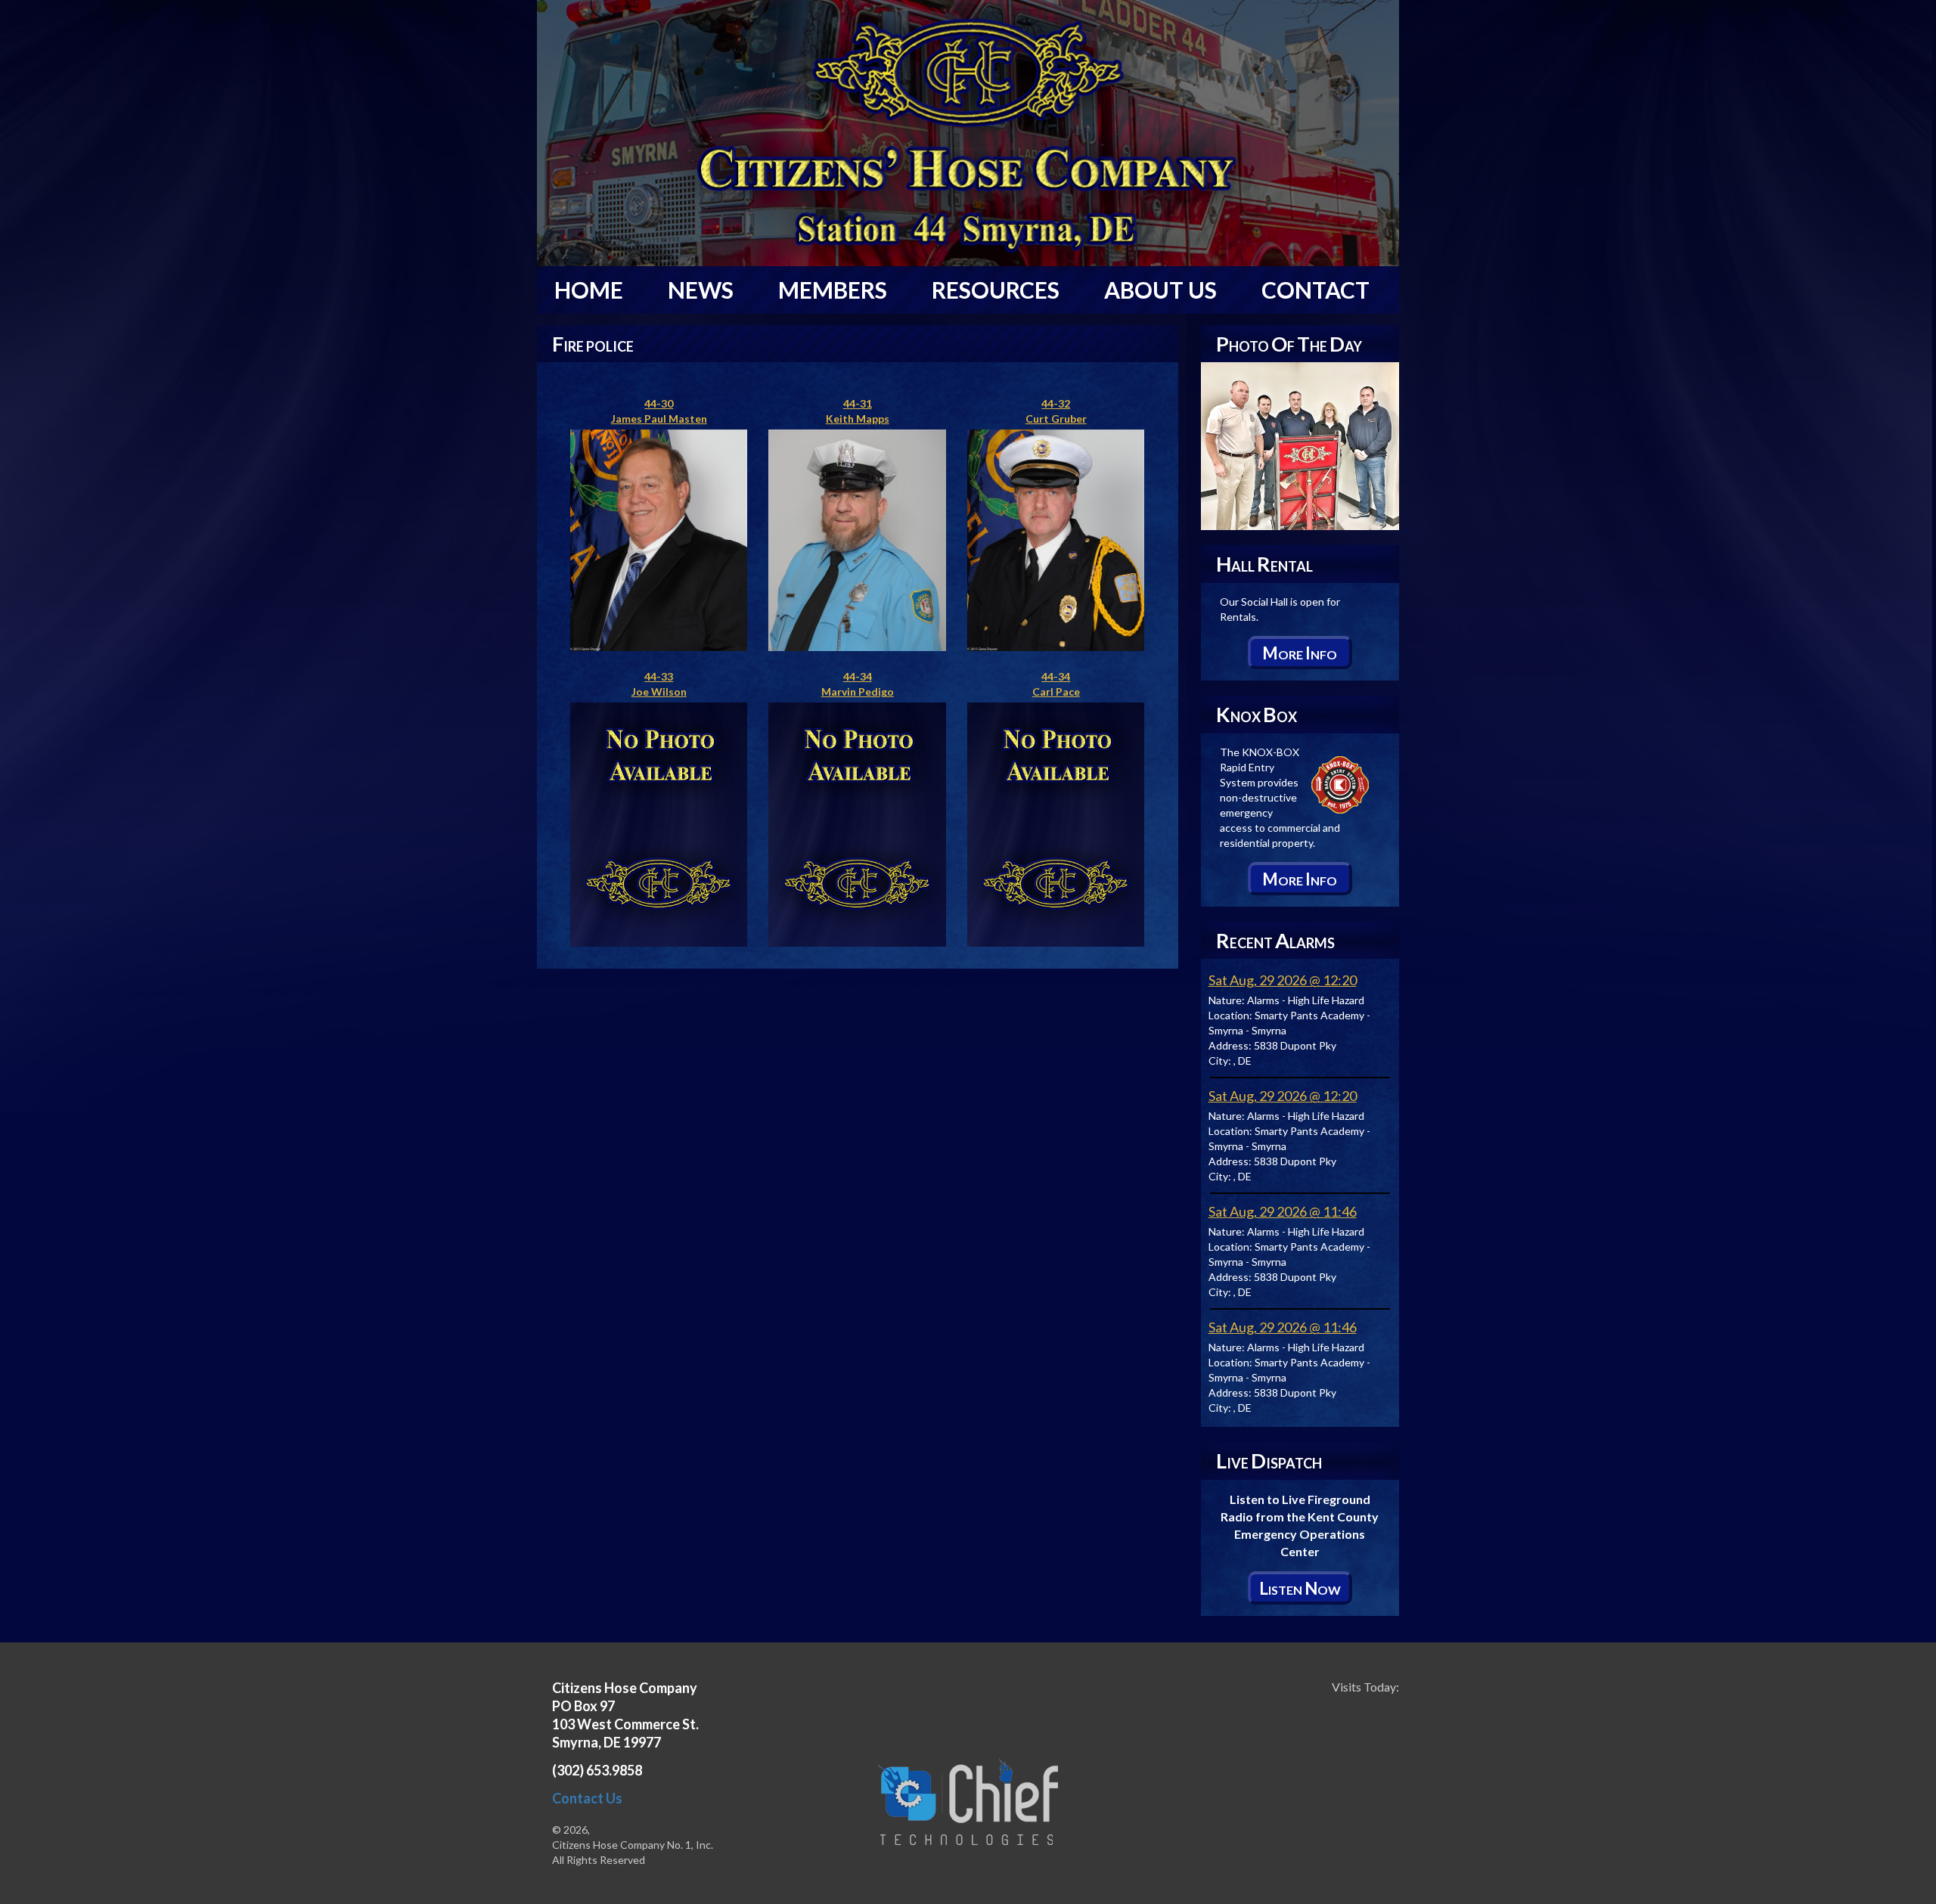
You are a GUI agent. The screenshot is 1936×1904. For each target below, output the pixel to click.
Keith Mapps (858, 419)
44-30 (659, 403)
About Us (1160, 290)
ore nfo (1300, 653)
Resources (996, 290)
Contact (1315, 290)
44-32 (1056, 403)
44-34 (858, 676)
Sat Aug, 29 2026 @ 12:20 (1283, 980)
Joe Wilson (659, 692)
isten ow (1300, 1588)
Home (589, 290)
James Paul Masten (659, 419)
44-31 (858, 403)
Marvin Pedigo (858, 692)
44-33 (659, 676)
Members (833, 290)
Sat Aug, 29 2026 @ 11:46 (1283, 1211)
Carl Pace (1056, 692)
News (701, 290)
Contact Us (587, 1798)
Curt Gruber (1056, 419)
